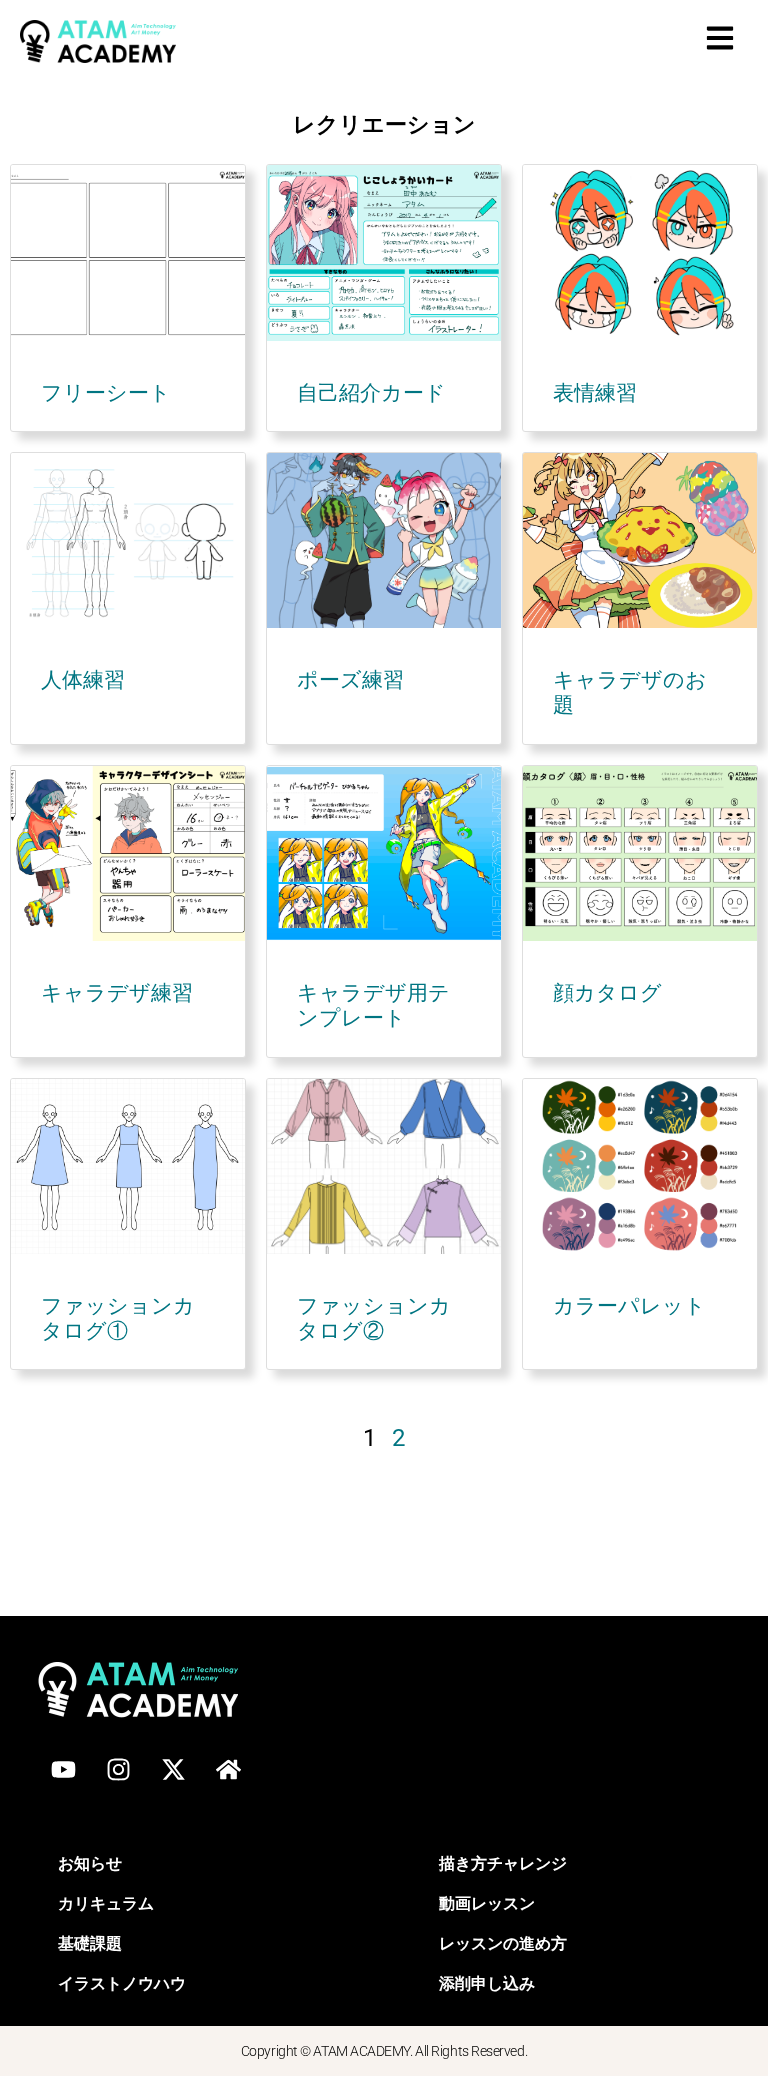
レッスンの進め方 (503, 1942)
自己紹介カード (371, 393)
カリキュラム (106, 1902)
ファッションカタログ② (374, 1318)
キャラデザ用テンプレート (373, 1005)
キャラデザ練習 (117, 993)
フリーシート (106, 393)
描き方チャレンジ (503, 1862)
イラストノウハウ (122, 1982)
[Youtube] (63, 1770)
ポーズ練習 (350, 680)
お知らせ (90, 1862)
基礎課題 (90, 1942)
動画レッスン (487, 1902)
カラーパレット (629, 1306)
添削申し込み (487, 1982)
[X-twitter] (173, 1770)
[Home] (228, 1770)
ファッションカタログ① (118, 1318)
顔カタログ (607, 993)
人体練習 (83, 680)
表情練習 (595, 393)
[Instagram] (118, 1770)
